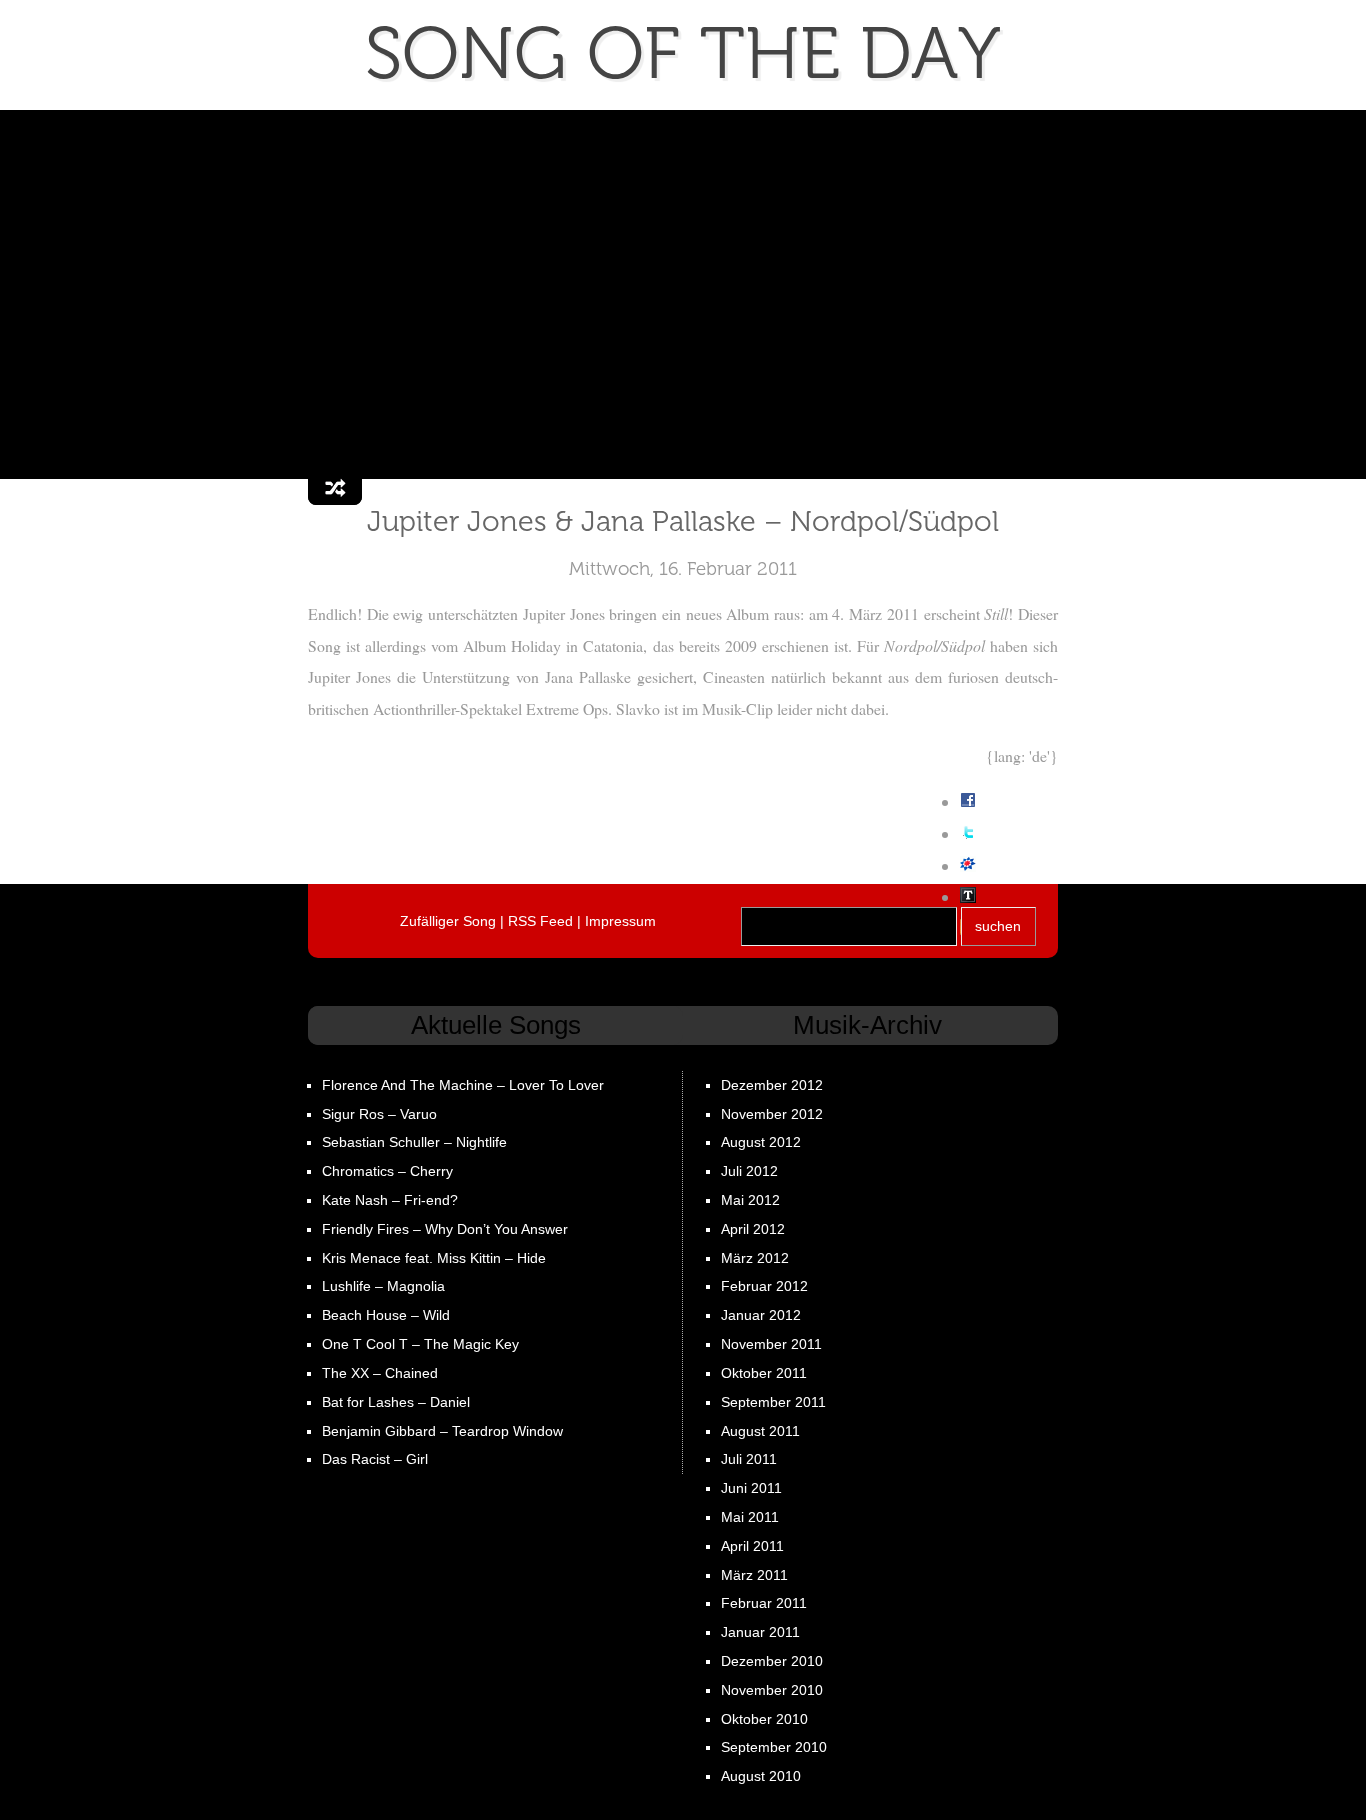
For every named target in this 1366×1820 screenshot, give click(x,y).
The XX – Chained (380, 1373)
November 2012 (772, 1114)
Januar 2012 (761, 1315)
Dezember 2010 (772, 1661)
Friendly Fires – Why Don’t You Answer (445, 1229)
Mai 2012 (750, 1200)
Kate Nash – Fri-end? (390, 1200)
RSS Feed (540, 921)
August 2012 (761, 1142)
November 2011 (771, 1344)
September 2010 (774, 1747)
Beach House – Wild (386, 1315)
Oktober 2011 (764, 1373)
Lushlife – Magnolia (383, 1286)
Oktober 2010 (764, 1719)
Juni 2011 (751, 1488)
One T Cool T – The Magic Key (420, 1344)
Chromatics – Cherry (387, 1171)
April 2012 (753, 1229)
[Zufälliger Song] (335, 489)
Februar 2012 (764, 1286)
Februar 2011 (764, 1603)
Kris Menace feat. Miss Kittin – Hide (434, 1258)
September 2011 (773, 1402)
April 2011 (752, 1546)
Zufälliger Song (448, 921)
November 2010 (772, 1690)
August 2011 (760, 1431)
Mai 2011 (750, 1517)
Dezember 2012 (772, 1085)
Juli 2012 (749, 1171)
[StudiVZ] (968, 865)
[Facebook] (968, 801)
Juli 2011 (749, 1459)
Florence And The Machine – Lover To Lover (463, 1085)
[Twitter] (968, 833)
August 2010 (761, 1776)
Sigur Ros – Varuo (379, 1114)
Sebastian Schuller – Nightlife (414, 1142)
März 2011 (754, 1575)
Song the (683, 54)
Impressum (620, 921)
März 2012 (755, 1258)
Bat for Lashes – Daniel (396, 1402)
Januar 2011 (760, 1632)
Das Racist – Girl (375, 1459)
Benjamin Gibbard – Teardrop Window (442, 1431)
